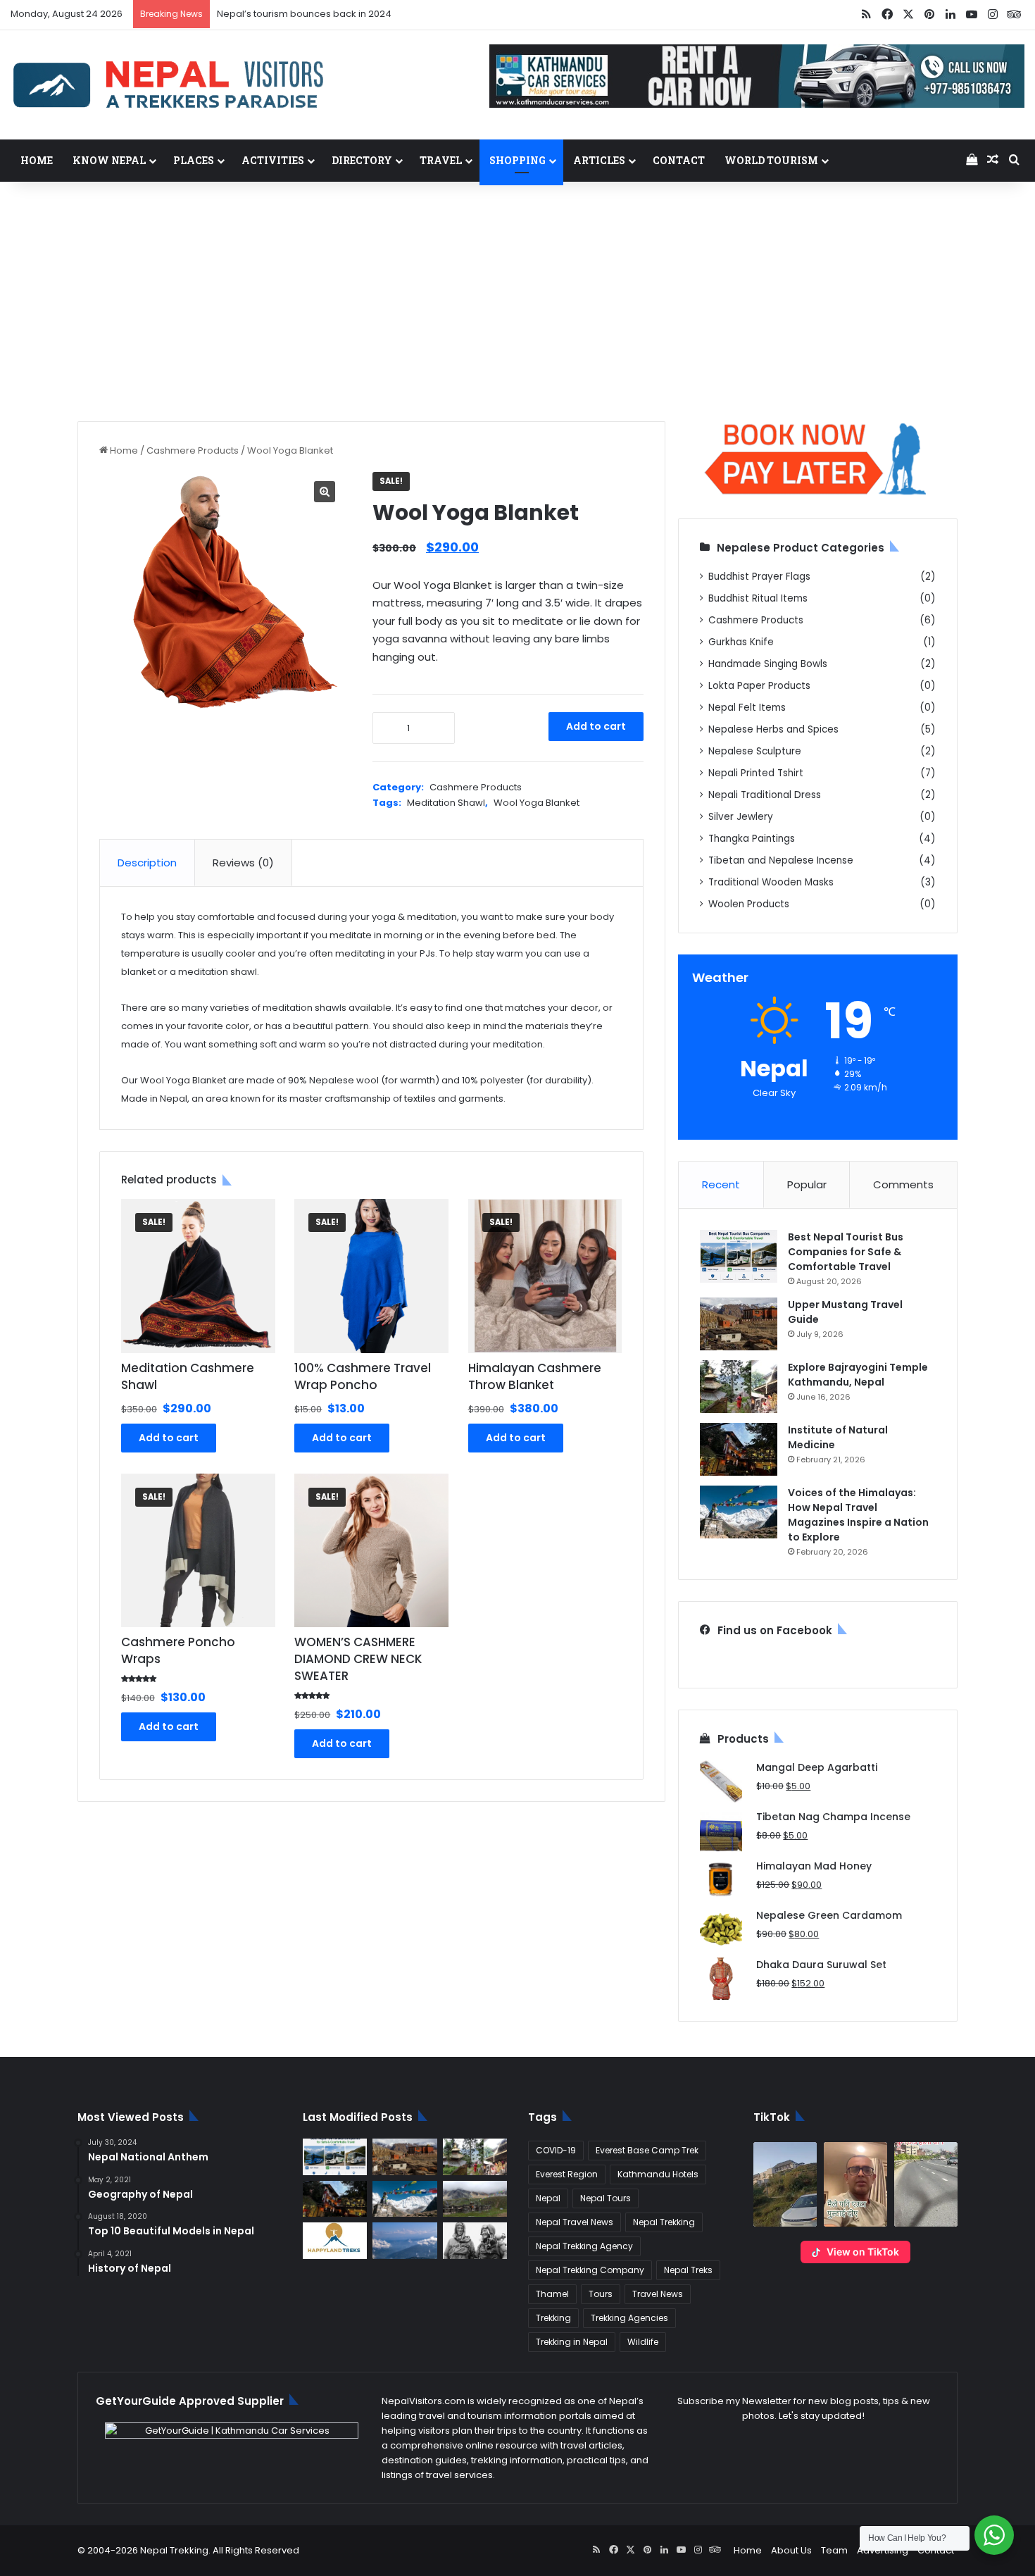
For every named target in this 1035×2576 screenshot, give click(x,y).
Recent (721, 1184)
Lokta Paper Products (759, 686)
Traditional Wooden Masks (771, 882)
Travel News (658, 2294)
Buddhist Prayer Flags (759, 577)
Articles (599, 160)
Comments (903, 1184)
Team (834, 2550)
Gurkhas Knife (741, 642)
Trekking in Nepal (572, 2342)
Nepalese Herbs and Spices (773, 729)
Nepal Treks (688, 2270)
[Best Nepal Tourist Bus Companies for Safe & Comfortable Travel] (739, 1256)
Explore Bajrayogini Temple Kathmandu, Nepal (858, 1375)
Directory (362, 160)
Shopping (517, 160)
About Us (791, 2550)
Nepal (548, 2198)
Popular (807, 1184)
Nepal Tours (606, 2198)
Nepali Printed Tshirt (756, 773)
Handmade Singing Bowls (768, 664)
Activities (273, 160)
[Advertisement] (517, 301)
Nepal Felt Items (747, 708)
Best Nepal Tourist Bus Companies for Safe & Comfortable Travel (846, 1252)
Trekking (553, 2318)
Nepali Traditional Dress (765, 795)
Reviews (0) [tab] (243, 863)
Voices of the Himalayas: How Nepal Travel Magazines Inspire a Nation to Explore (858, 1515)
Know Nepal (109, 160)
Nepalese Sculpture (755, 751)
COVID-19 (556, 2150)
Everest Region (567, 2174)
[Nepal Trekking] (169, 85)
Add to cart (596, 726)
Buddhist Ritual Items (758, 598)
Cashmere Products (193, 450)
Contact (679, 160)
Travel (441, 160)
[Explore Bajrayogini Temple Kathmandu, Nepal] (739, 1387)
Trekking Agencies (629, 2318)
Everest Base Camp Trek (647, 2150)
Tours (601, 2294)
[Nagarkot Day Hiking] (404, 2241)
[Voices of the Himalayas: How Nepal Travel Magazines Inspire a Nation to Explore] (739, 1512)
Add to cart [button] (169, 1438)
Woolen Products (749, 904)
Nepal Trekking (664, 2222)
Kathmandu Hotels (658, 2174)
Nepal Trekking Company (590, 2270)
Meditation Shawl (446, 803)
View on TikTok (863, 2252)
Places (194, 160)
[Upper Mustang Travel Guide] (739, 1324)
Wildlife (643, 2342)
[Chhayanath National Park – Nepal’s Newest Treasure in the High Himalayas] (475, 2199)
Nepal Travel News (575, 2222)
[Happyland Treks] (335, 2241)
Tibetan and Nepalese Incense (781, 860)
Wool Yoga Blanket (537, 803)
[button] (785, 2184)
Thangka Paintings (752, 839)
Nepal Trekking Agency (584, 2246)
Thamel (552, 2294)
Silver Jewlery (741, 817)
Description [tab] (147, 863)
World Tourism (771, 160)
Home (37, 160)
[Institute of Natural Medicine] (739, 1449)
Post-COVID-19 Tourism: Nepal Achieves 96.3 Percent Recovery (360, 14)
